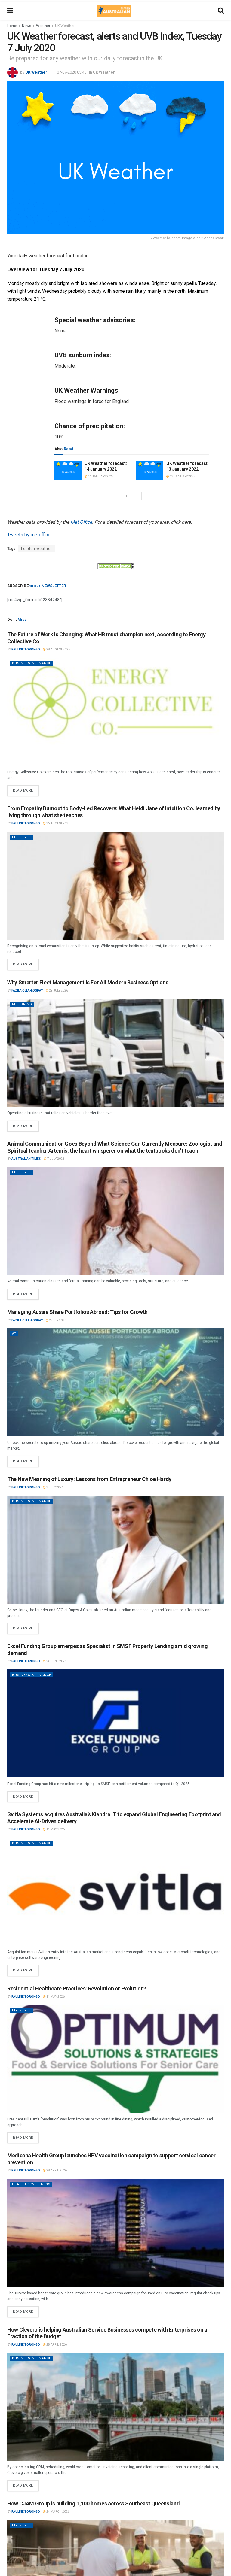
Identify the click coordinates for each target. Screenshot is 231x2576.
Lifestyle (22, 837)
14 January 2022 (100, 476)
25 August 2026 (58, 823)
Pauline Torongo (26, 649)
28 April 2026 (56, 2170)
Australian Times (26, 1159)
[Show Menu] (10, 11)
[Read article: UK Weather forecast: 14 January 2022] (68, 470)
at (14, 1334)
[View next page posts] (137, 496)
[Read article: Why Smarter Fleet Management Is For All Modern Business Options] (115, 1053)
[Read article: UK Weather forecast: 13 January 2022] (150, 470)
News (27, 26)
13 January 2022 (182, 476)
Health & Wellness (31, 2184)
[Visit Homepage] (114, 11)
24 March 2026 (58, 2512)
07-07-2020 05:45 (72, 72)
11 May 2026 (55, 1829)
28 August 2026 (58, 649)
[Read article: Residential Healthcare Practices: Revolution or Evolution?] (115, 2059)
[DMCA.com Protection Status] (115, 566)
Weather (43, 26)
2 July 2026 (57, 1320)
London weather (37, 549)
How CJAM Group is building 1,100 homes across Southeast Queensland (93, 2503)
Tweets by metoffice (29, 535)
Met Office (81, 522)
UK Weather (65, 26)
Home (12, 26)
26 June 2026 (56, 1661)
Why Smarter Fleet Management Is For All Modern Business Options (88, 982)
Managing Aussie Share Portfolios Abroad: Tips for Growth (77, 1312)
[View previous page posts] (126, 496)
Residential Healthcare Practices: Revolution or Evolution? (77, 1988)
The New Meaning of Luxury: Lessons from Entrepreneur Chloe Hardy (89, 1479)
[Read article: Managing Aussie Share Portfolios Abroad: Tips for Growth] (115, 1382)
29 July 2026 (58, 991)
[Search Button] (221, 11)
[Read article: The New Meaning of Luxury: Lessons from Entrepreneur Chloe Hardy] (115, 1550)
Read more (26, 789)
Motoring (22, 1004)
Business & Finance (32, 663)
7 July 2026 (55, 1159)
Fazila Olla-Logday (27, 991)
